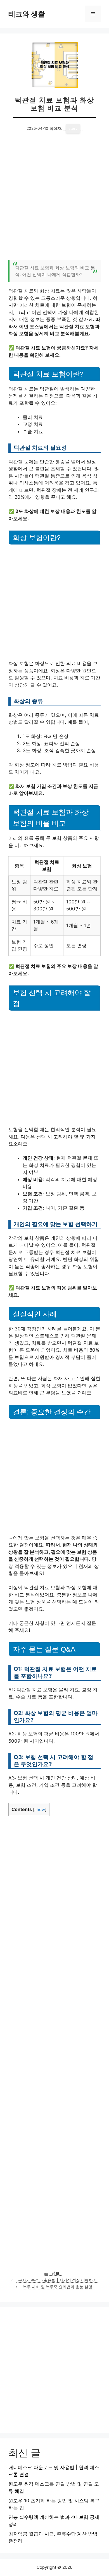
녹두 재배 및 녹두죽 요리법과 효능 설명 (58, 2287)
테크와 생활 (27, 14)
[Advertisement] (54, 200)
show (40, 1810)
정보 (56, 2273)
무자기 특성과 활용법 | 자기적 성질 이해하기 (57, 2280)
